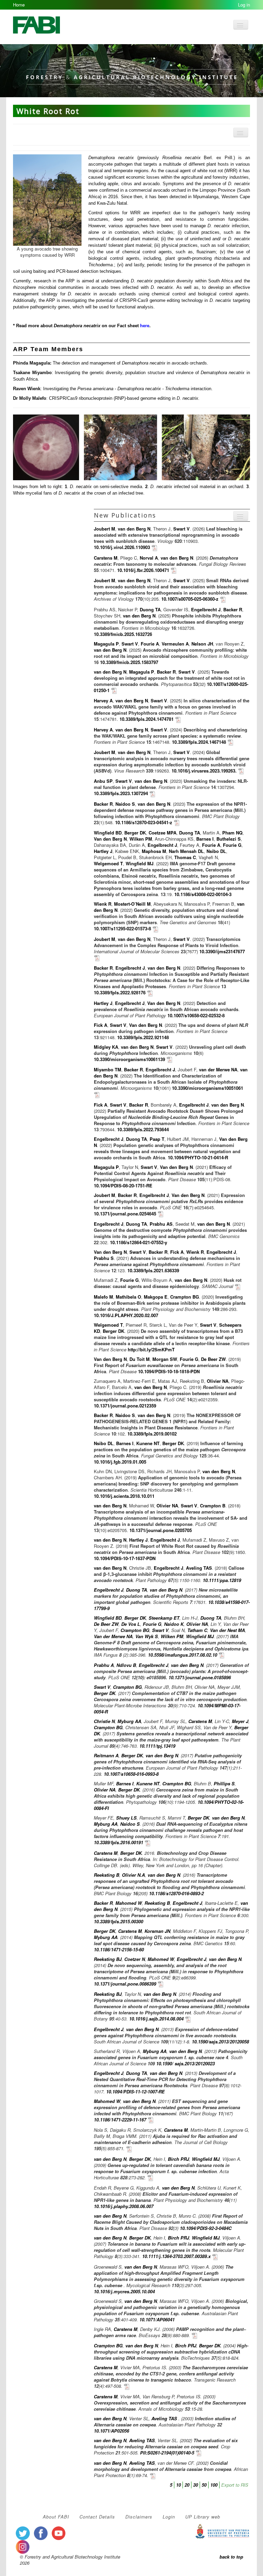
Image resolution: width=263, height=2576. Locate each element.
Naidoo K (174, 1624)
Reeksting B (107, 1875)
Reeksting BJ (108, 1959)
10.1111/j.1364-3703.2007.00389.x (176, 2256)
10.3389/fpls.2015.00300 (118, 1921)
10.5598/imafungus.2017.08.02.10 (183, 1655)
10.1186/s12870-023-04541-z (144, 822)
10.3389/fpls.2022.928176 (120, 992)
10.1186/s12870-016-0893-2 (176, 1893)
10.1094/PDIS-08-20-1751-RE (123, 1185)
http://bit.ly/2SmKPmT (151, 1349)
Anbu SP (103, 781)
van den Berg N (134, 529)
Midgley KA (106, 1047)
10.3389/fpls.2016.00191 (118, 1842)
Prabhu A (104, 1665)
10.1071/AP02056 (111, 2431)
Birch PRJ (178, 2159)
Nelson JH (202, 644)
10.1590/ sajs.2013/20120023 (185, 2063)
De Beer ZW (213, 1359)
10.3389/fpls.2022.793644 (143, 1129)
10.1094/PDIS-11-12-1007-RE (135, 2092)
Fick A (101, 1025)
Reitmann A (106, 1755)
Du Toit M (140, 1359)
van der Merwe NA (218, 1069)
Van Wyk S (147, 1636)
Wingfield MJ (140, 863)
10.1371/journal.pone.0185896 (200, 1677)
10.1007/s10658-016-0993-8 (131, 1774)
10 (178, 2485)
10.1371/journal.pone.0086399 (125, 1984)
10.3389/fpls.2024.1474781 (147, 719)
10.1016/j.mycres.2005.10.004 (124, 2291)
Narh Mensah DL (186, 851)
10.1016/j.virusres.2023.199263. (204, 771)
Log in (244, 5)
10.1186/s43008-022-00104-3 (203, 894)
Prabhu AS (161, 1224)
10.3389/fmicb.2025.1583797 (129, 662)
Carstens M (106, 558)
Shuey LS (126, 1818)
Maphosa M (154, 851)
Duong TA (150, 609)
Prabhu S (104, 1258)
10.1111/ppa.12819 (222, 1580)
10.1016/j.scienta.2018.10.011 (124, 1496)
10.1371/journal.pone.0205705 (161, 1530)
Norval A (149, 558)
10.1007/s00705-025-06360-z (190, 599)
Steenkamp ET (164, 1618)
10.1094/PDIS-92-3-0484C (206, 2228)
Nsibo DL (216, 851)
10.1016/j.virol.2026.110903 (122, 547)
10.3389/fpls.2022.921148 (143, 1037)
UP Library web (203, 2517)
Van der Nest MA (227, 1630)
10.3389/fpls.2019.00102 (152, 1434)
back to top (231, 2557)
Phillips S (224, 1783)
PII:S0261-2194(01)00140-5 (167, 2453)
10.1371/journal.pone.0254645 (125, 1214)
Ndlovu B (126, 1665)
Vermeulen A (175, 644)
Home (19, 5)
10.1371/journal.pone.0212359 (125, 1406)
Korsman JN (157, 1931)
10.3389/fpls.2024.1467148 (200, 742)
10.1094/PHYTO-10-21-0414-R (198, 1157)
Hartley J (103, 851)
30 (196, 2485)
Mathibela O (128, 1297)
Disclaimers (139, 2517)
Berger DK (135, 833)
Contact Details (97, 2517)
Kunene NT (148, 1443)
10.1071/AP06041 (157, 2319)
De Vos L (131, 1624)
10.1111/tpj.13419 (157, 1746)
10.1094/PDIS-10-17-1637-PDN (125, 1558)
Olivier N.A (133, 1875)
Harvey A (103, 700)
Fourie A (150, 644)
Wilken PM (141, 839)
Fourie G (232, 845)
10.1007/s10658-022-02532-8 (196, 1015)
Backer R (233, 609)
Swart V (181, 529)
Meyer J (240, 1721)
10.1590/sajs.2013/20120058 (220, 2042)
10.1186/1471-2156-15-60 (119, 1949)
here (145, 326)
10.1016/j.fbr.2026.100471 (143, 570)
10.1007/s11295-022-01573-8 (122, 928)
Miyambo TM (108, 1069)
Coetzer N (135, 1959)
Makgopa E (156, 1297)
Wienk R (103, 904)
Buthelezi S (229, 839)
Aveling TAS (199, 1568)
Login (169, 2517)
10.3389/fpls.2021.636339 (153, 1270)
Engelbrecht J (206, 609)
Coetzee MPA (162, 833)
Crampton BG (185, 1297)
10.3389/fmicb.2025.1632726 (123, 634)
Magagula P (106, 644)
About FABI (56, 2517)
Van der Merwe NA (113, 1636)
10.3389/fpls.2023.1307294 (121, 793)
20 (187, 2485)
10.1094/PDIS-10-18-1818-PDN (169, 1371)
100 (214, 2485)
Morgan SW (165, 1359)
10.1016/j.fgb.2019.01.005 (120, 1462)
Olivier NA (218, 1381)
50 (204, 2485)
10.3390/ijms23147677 (222, 951)
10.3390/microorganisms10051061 (208, 1088)
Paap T (157, 1139)
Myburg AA (129, 1721)
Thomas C (185, 857)
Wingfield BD (108, 833)
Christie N (104, 1721)
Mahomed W (129, 1903)
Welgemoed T (108, 863)
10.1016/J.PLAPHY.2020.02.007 (126, 1315)
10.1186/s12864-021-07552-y (139, 1242)
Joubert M (104, 529)
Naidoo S (125, 804)
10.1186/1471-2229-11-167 (120, 2120)
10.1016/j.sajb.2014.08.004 (156, 2019)
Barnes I (205, 839)
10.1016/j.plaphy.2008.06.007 (124, 2206)
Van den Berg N (110, 839)
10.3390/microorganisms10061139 (130, 1059)
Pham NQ (232, 833)
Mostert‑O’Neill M (132, 904)
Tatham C (197, 1630)
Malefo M (103, 1297)
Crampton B (213, 1506)
